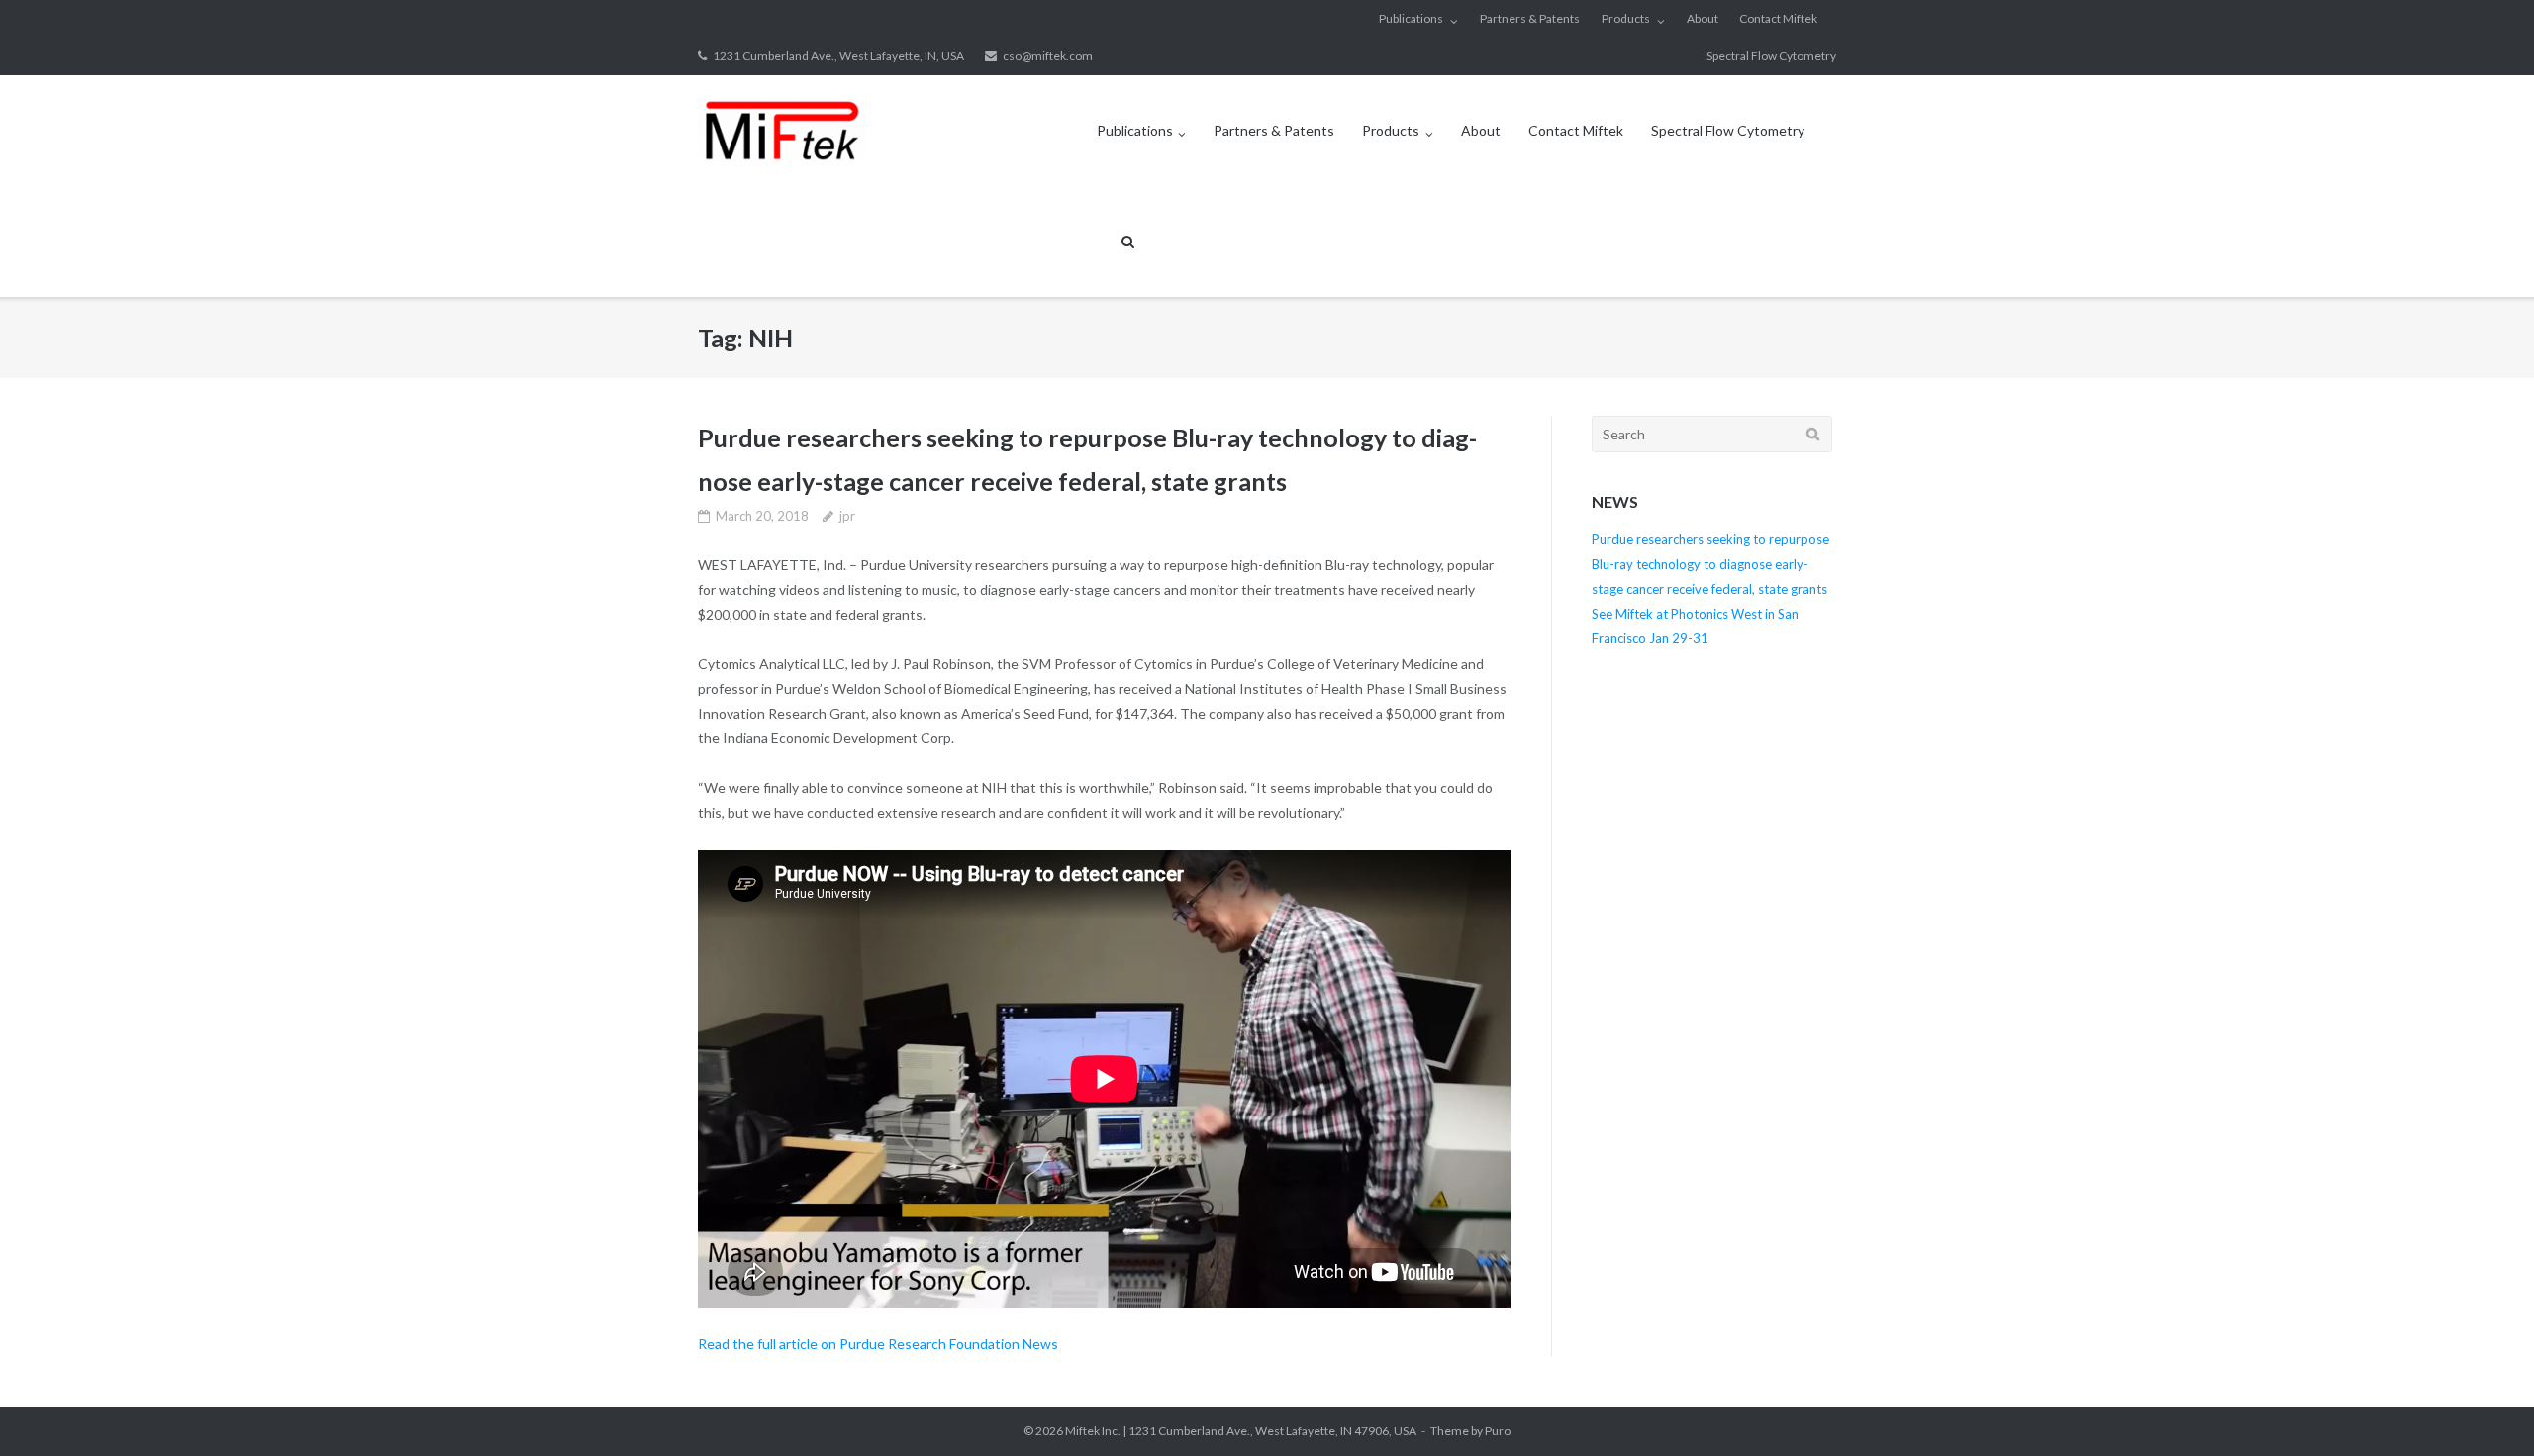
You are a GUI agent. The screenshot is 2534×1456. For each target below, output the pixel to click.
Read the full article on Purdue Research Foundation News (878, 1344)
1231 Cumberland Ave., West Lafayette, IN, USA (838, 56)
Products (1626, 18)
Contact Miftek (1778, 18)
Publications (1411, 18)
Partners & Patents (1530, 18)
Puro (1498, 1431)
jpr (847, 516)
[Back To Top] (2485, 1408)
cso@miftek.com (1048, 56)
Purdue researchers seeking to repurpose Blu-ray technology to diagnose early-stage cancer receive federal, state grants (1710, 564)
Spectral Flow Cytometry (1771, 56)
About (1703, 18)
